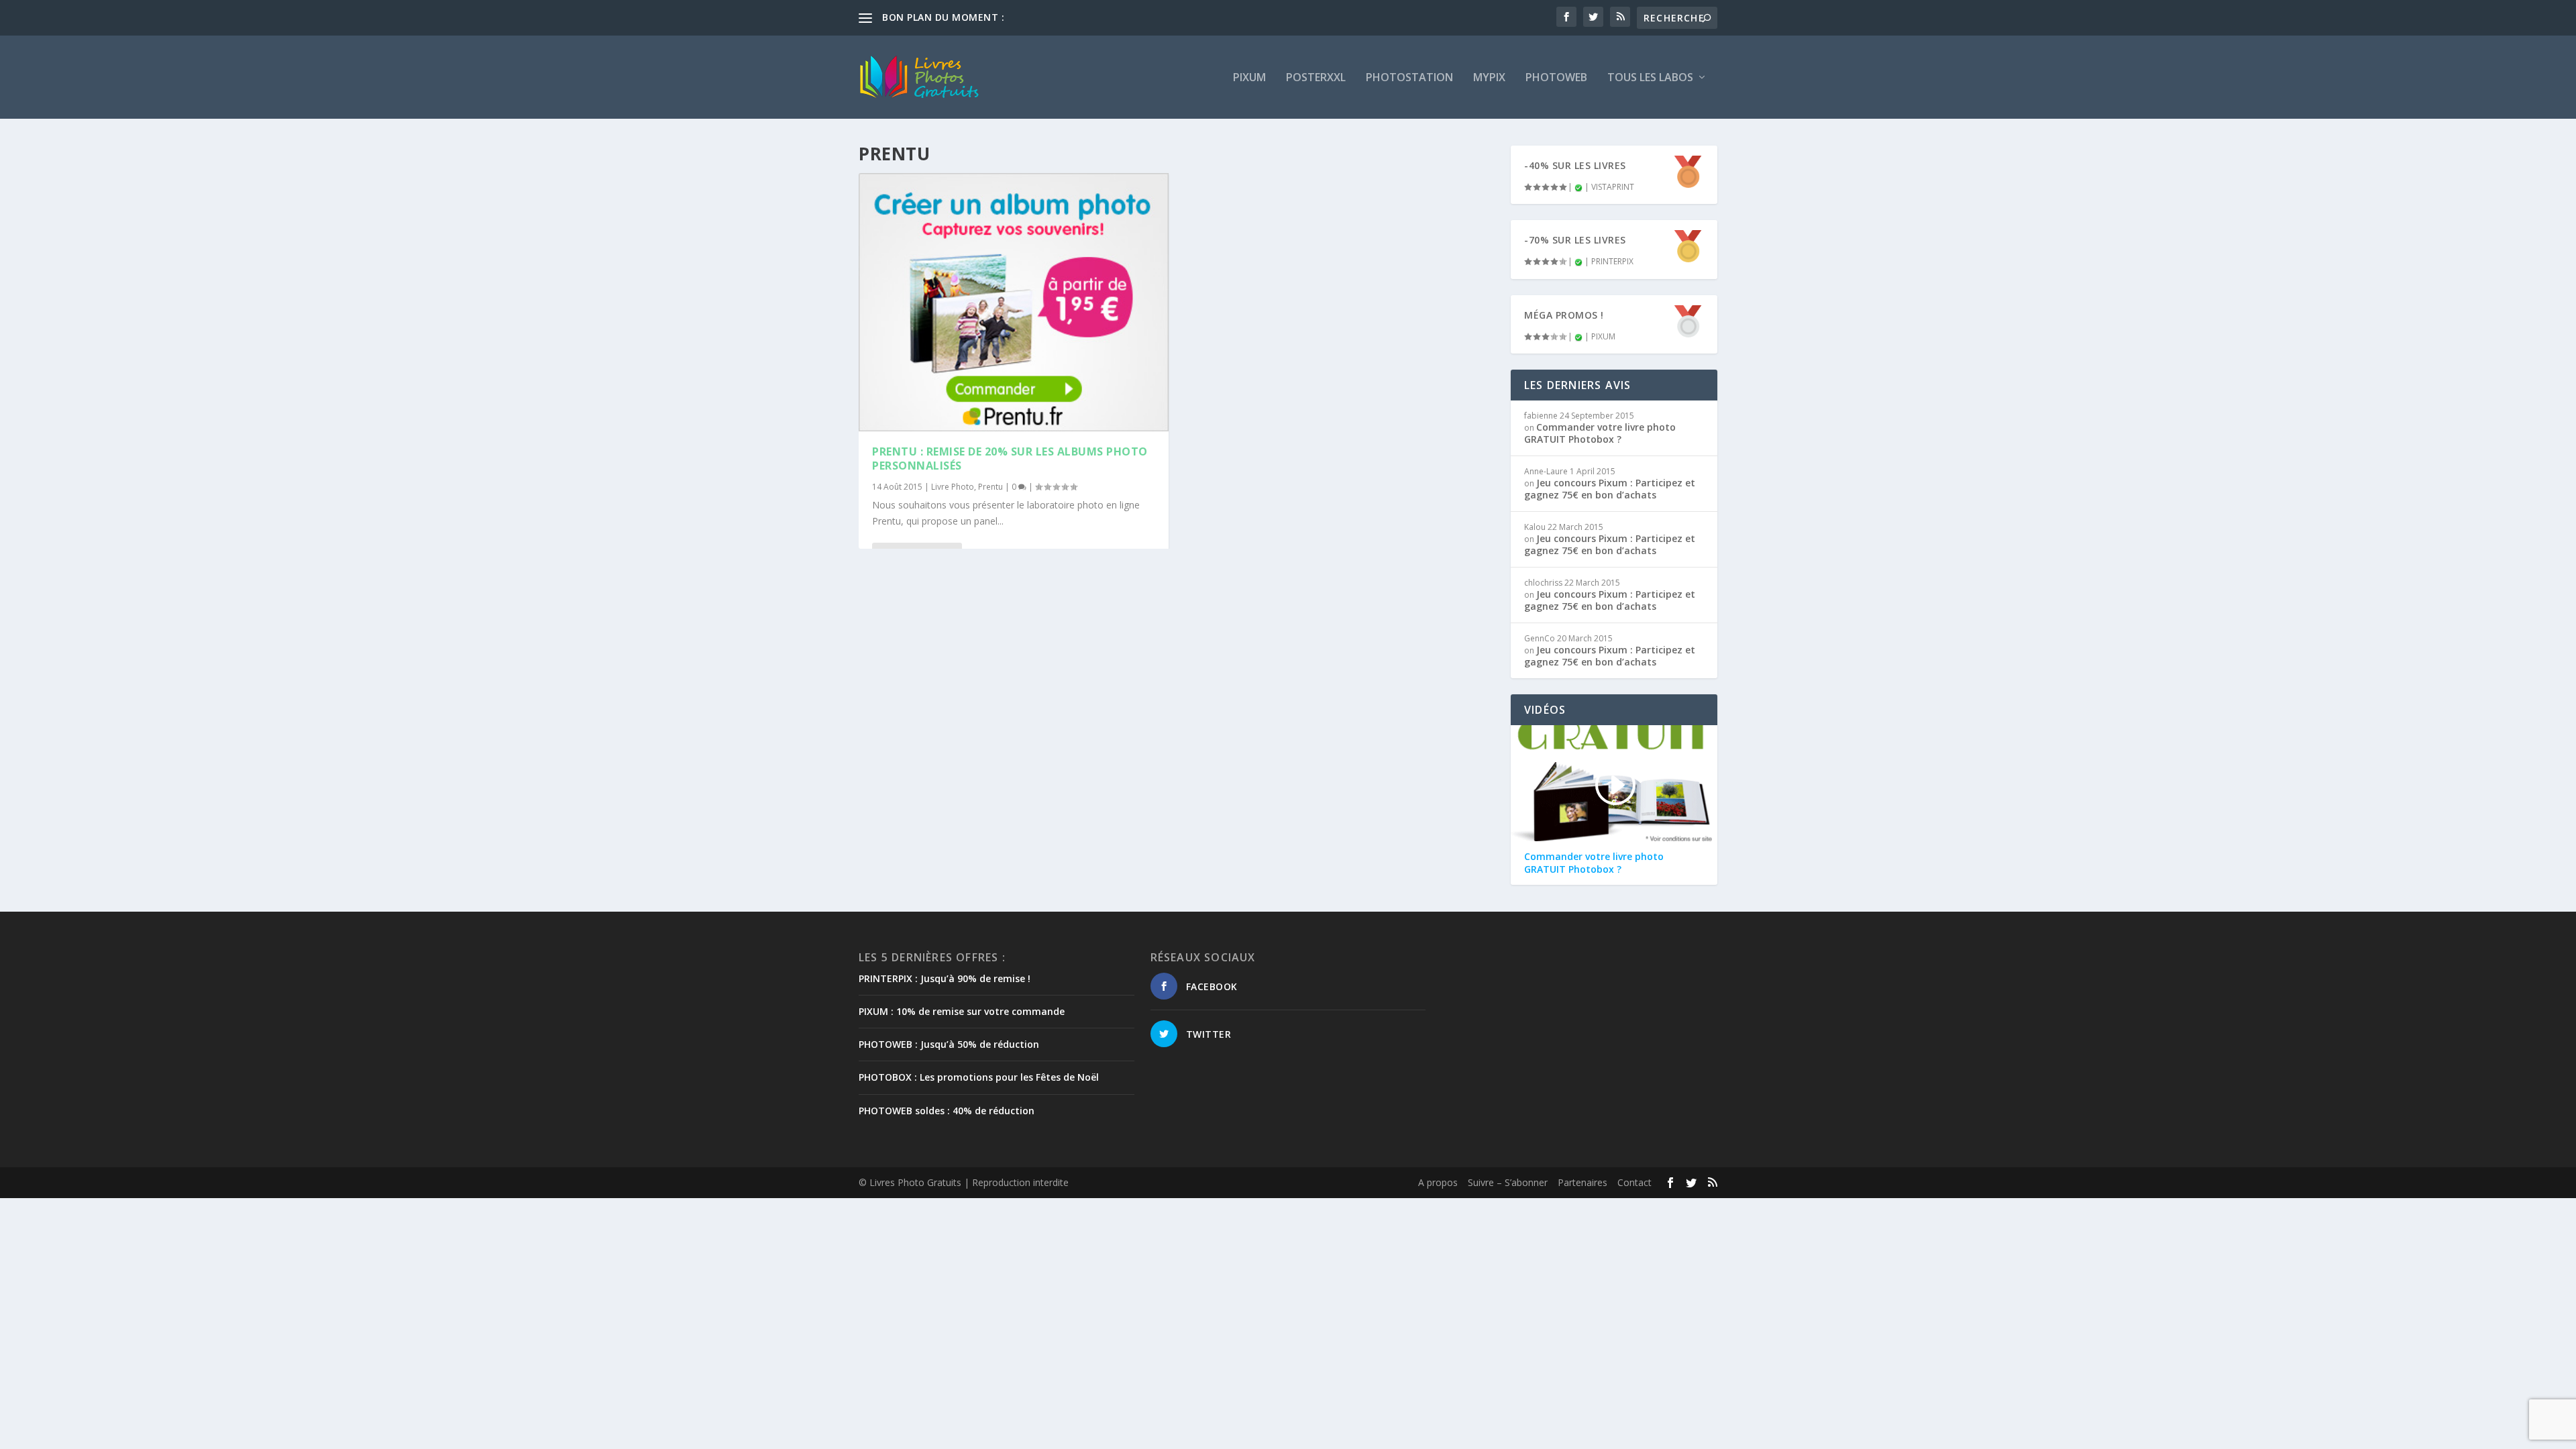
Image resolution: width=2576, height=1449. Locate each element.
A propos (1438, 1182)
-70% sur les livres (1575, 240)
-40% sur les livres (1575, 165)
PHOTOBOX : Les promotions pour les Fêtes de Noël (979, 1077)
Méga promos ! (1564, 315)
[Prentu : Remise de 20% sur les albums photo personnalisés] (1014, 302)
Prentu (990, 487)
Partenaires (1582, 1182)
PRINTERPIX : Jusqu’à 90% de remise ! (945, 978)
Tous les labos (1650, 78)
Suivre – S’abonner (1508, 1182)
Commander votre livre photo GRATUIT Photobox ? (1600, 433)
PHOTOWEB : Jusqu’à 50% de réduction (949, 1044)
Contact (1634, 1182)
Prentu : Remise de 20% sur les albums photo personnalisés (1010, 459)
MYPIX (1489, 78)
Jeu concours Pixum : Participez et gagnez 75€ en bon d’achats (1610, 489)
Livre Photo (953, 487)
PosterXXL (1316, 78)
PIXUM (1249, 78)
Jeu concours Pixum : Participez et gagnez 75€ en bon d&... (1135, 17)
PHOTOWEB (1556, 78)
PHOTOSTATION (1409, 78)
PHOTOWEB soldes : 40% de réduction (947, 1111)
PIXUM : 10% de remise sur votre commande (962, 1011)
